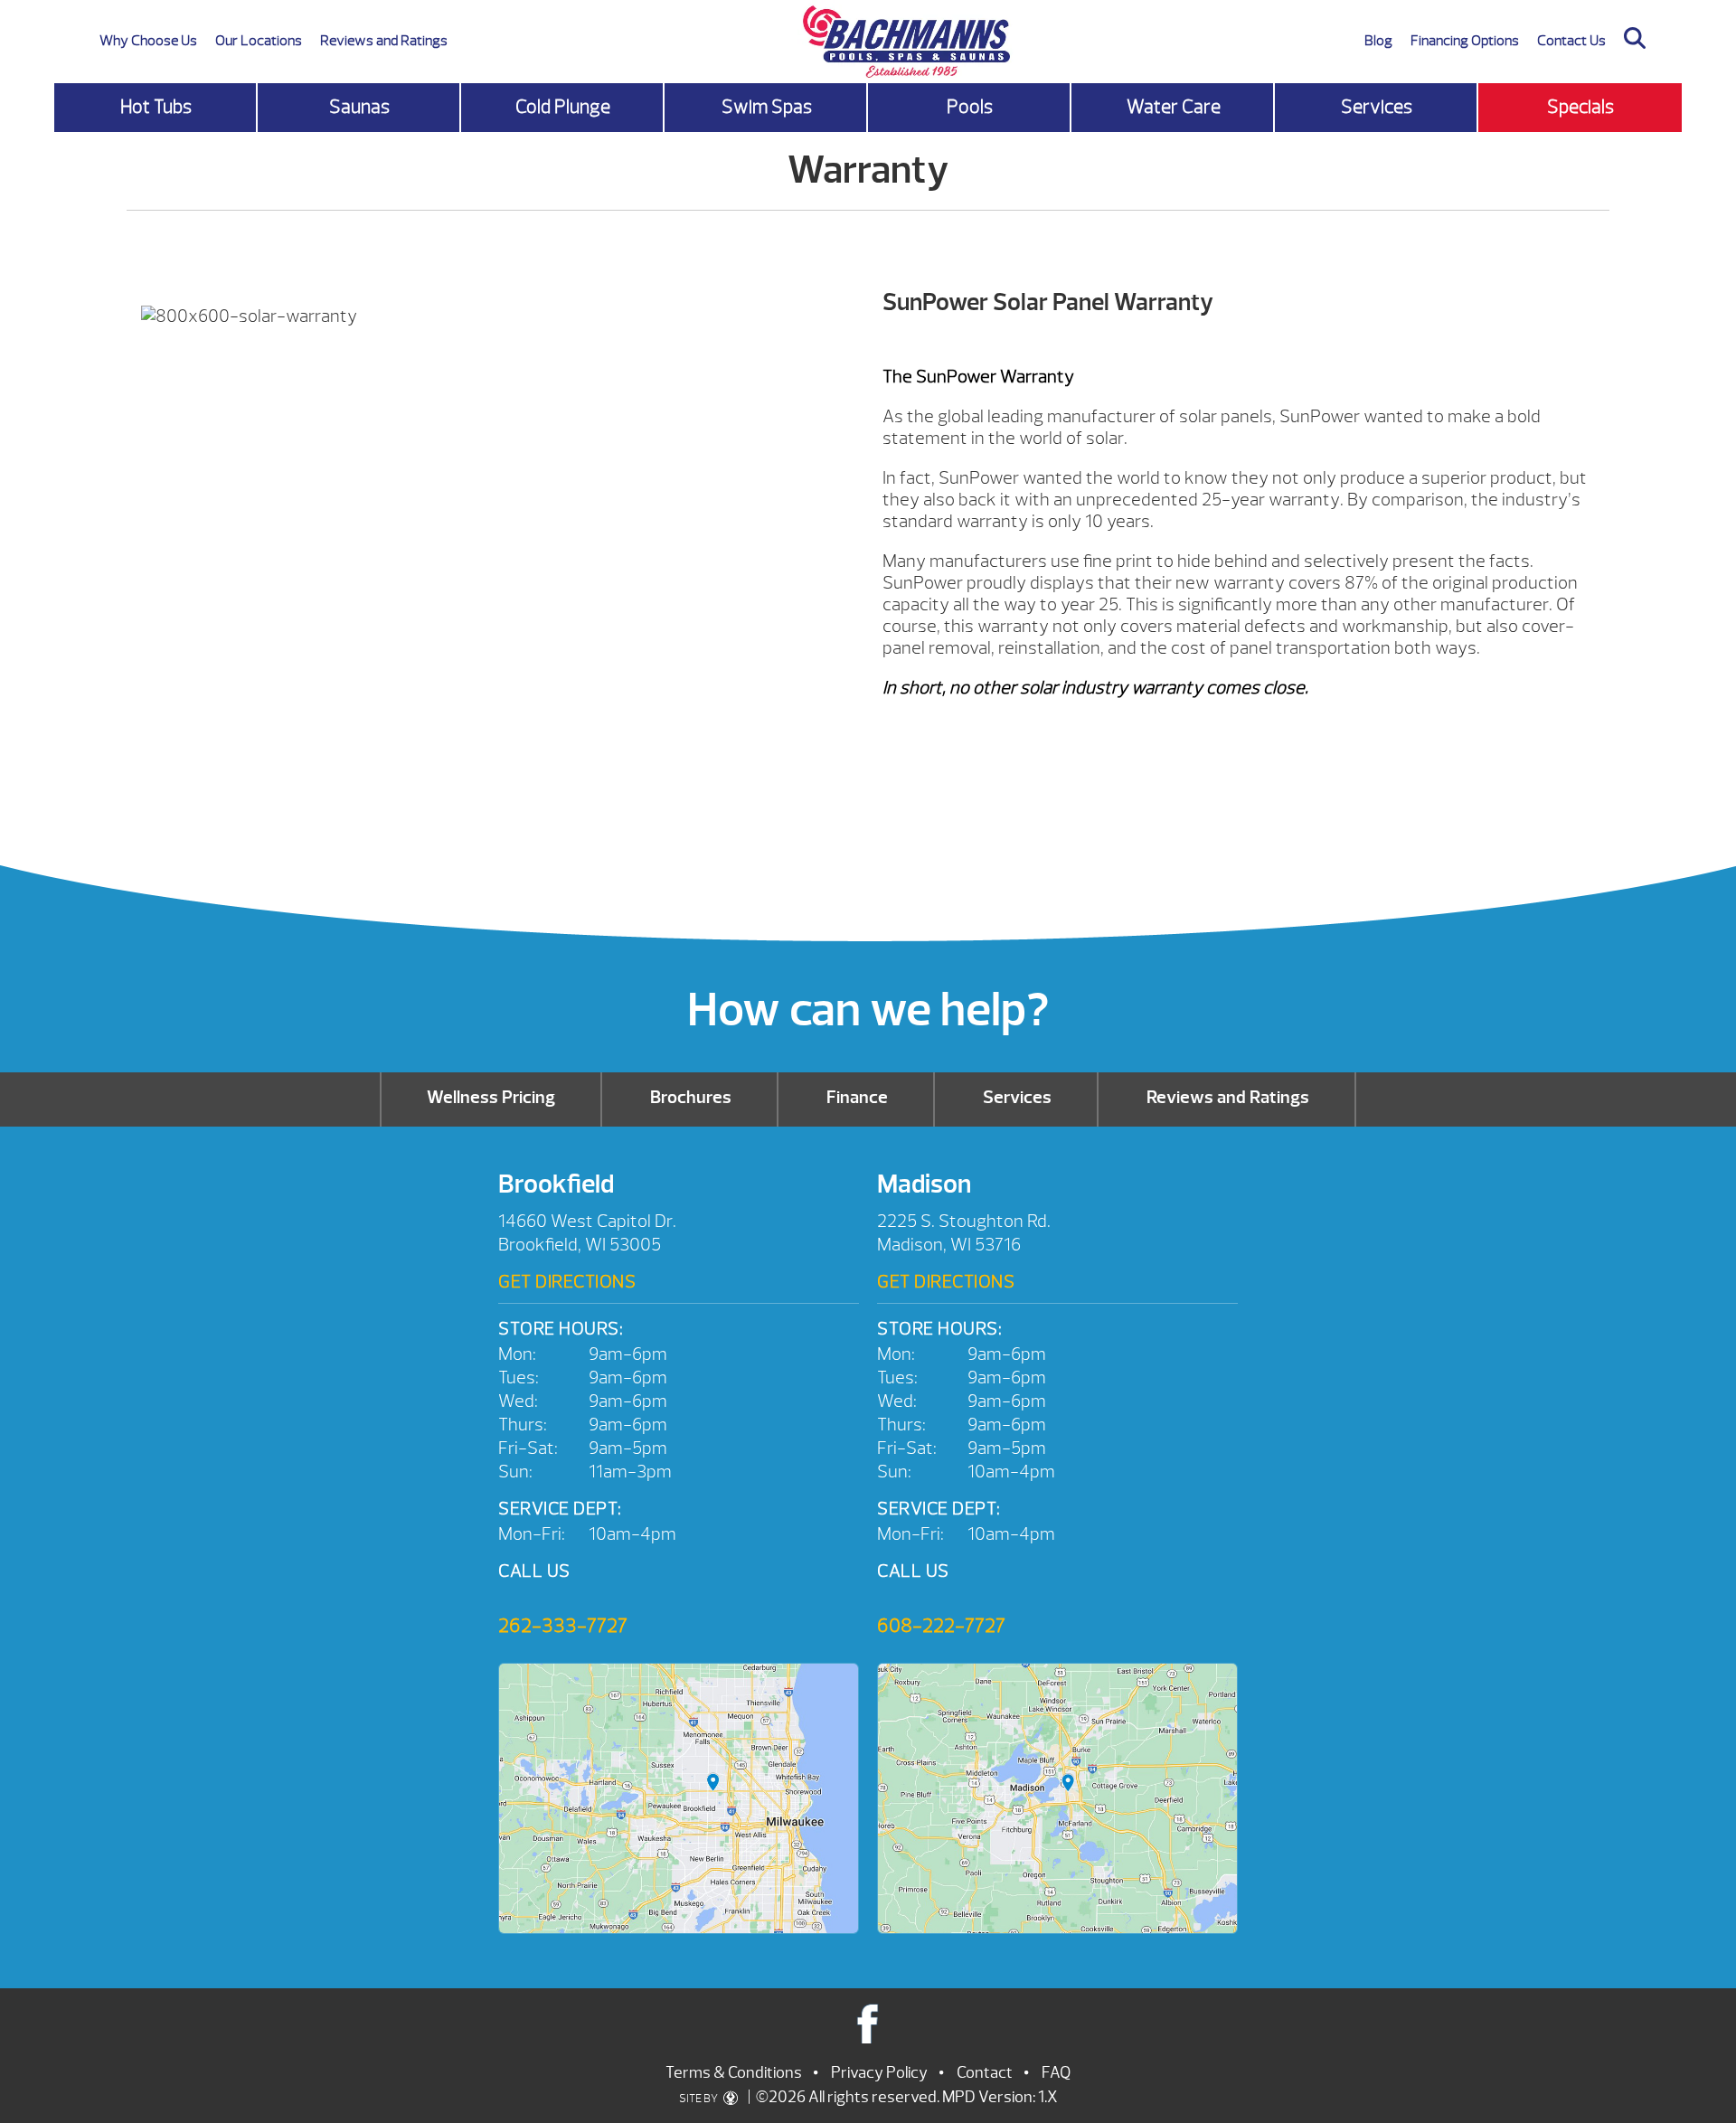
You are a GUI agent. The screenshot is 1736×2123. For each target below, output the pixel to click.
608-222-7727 (941, 1626)
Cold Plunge (563, 107)
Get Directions (567, 1282)
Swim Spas (767, 107)
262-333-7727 (563, 1626)
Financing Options (1465, 41)
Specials (1580, 107)
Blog (1378, 41)
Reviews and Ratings (384, 41)
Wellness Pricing (491, 1097)
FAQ (1056, 2073)
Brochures (691, 1097)
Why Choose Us (148, 41)
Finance (857, 1097)
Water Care (1174, 107)
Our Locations (259, 41)
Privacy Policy (879, 2073)
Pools (970, 107)
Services (1377, 107)
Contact (985, 2073)
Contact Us (1571, 41)
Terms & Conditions (734, 2073)
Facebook (868, 2023)
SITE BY (699, 2099)
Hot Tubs (156, 107)
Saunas (359, 107)
